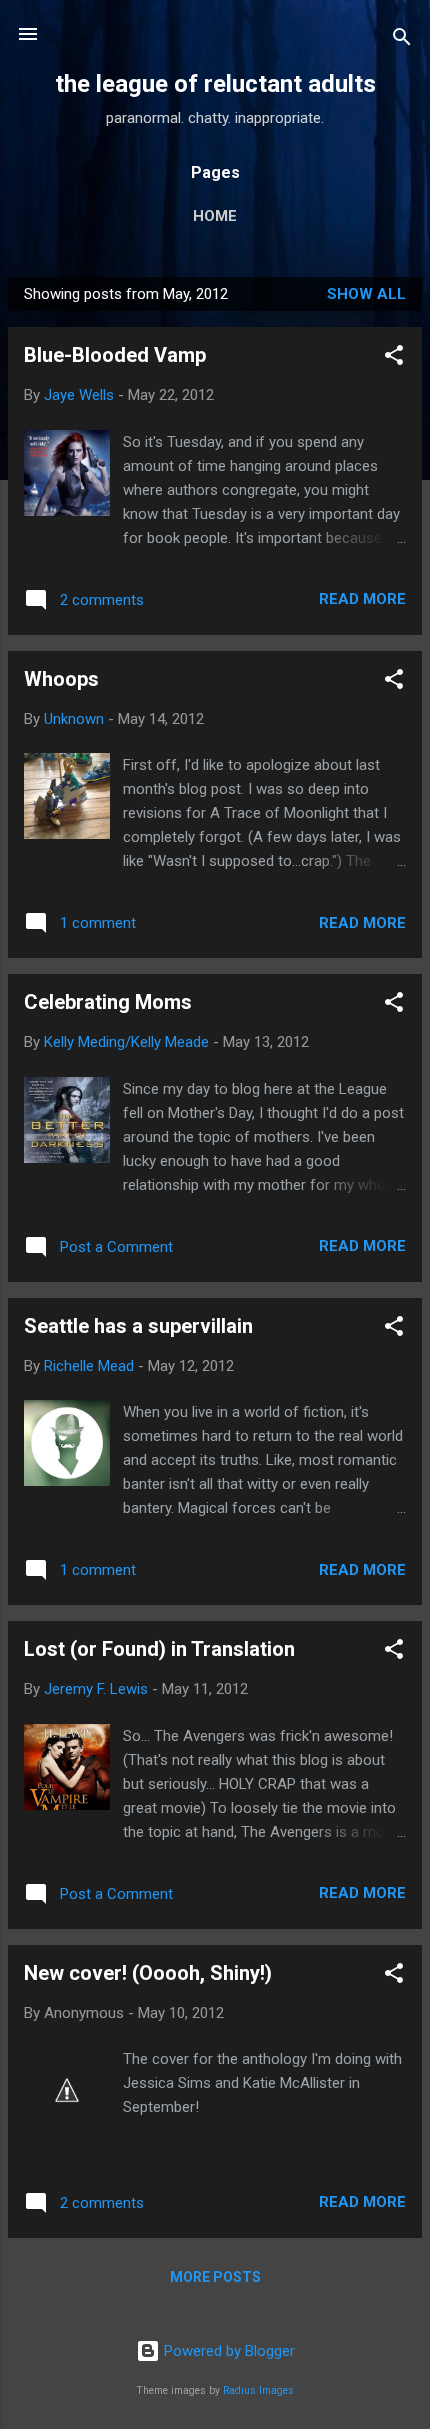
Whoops (61, 679)
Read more (362, 599)
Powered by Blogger (227, 2351)
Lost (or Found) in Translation (159, 1649)
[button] (394, 358)
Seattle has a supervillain (138, 1326)
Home (215, 216)
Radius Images (258, 2390)
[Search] (402, 40)
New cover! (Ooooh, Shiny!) (148, 1973)
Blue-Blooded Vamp (115, 355)
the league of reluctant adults (215, 84)
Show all (366, 294)
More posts (215, 2277)
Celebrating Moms (108, 1002)
